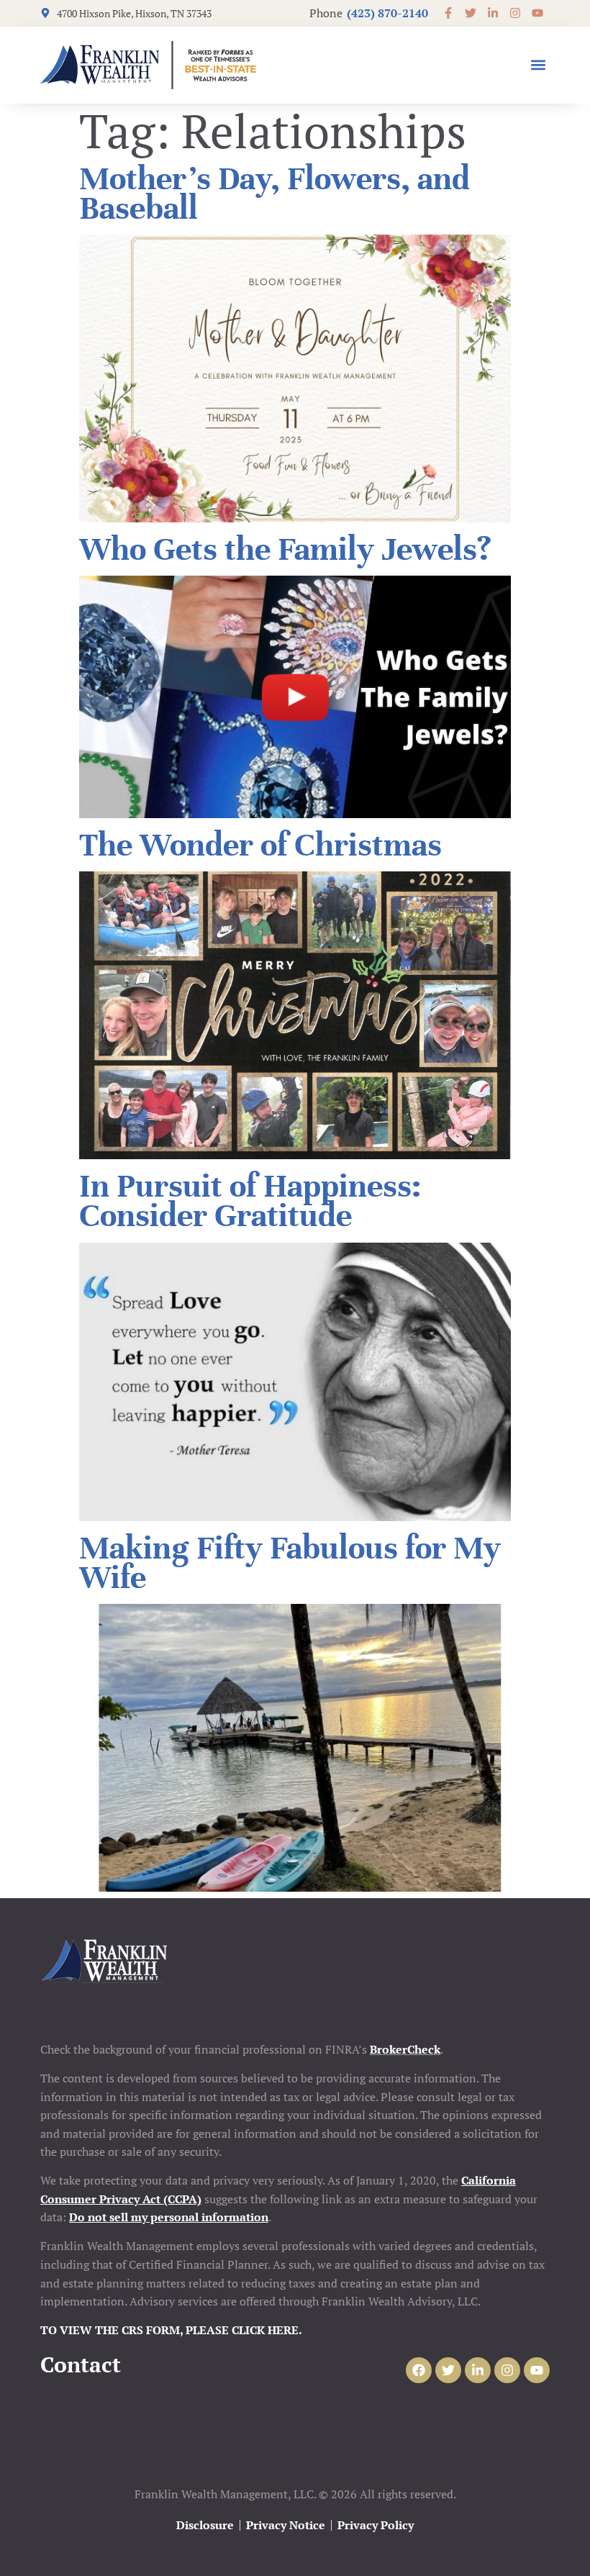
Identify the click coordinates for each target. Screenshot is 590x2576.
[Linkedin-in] (478, 2370)
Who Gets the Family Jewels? (285, 549)
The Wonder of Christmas (260, 845)
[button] (538, 65)
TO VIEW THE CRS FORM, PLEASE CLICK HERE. (171, 2330)
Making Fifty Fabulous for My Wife (290, 1563)
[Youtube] (537, 2370)
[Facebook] (419, 2370)
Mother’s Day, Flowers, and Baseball (274, 194)
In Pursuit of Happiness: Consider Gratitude (250, 1201)
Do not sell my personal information (169, 2217)
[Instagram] (507, 2370)
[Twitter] (448, 2370)
